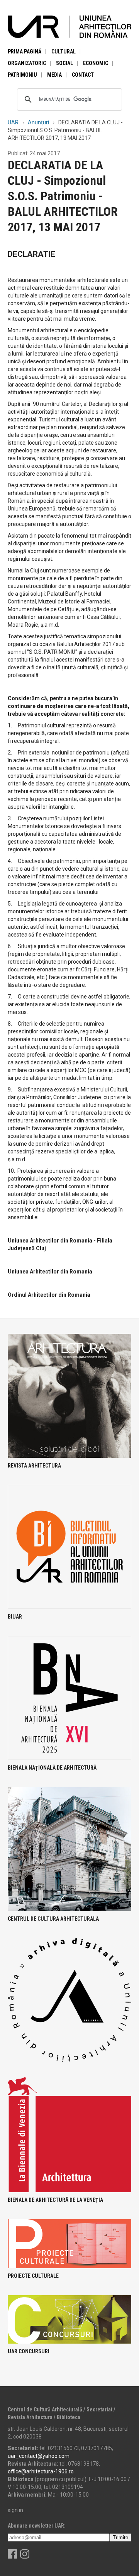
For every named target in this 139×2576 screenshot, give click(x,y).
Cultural (64, 52)
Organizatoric (27, 63)
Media (54, 75)
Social (64, 63)
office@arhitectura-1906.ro (41, 2471)
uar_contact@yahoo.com (39, 2456)
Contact (83, 75)
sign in (15, 2510)
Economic (96, 63)
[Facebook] (12, 2557)
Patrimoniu (22, 75)
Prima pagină (25, 52)
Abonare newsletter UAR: (37, 2526)
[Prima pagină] (69, 26)
